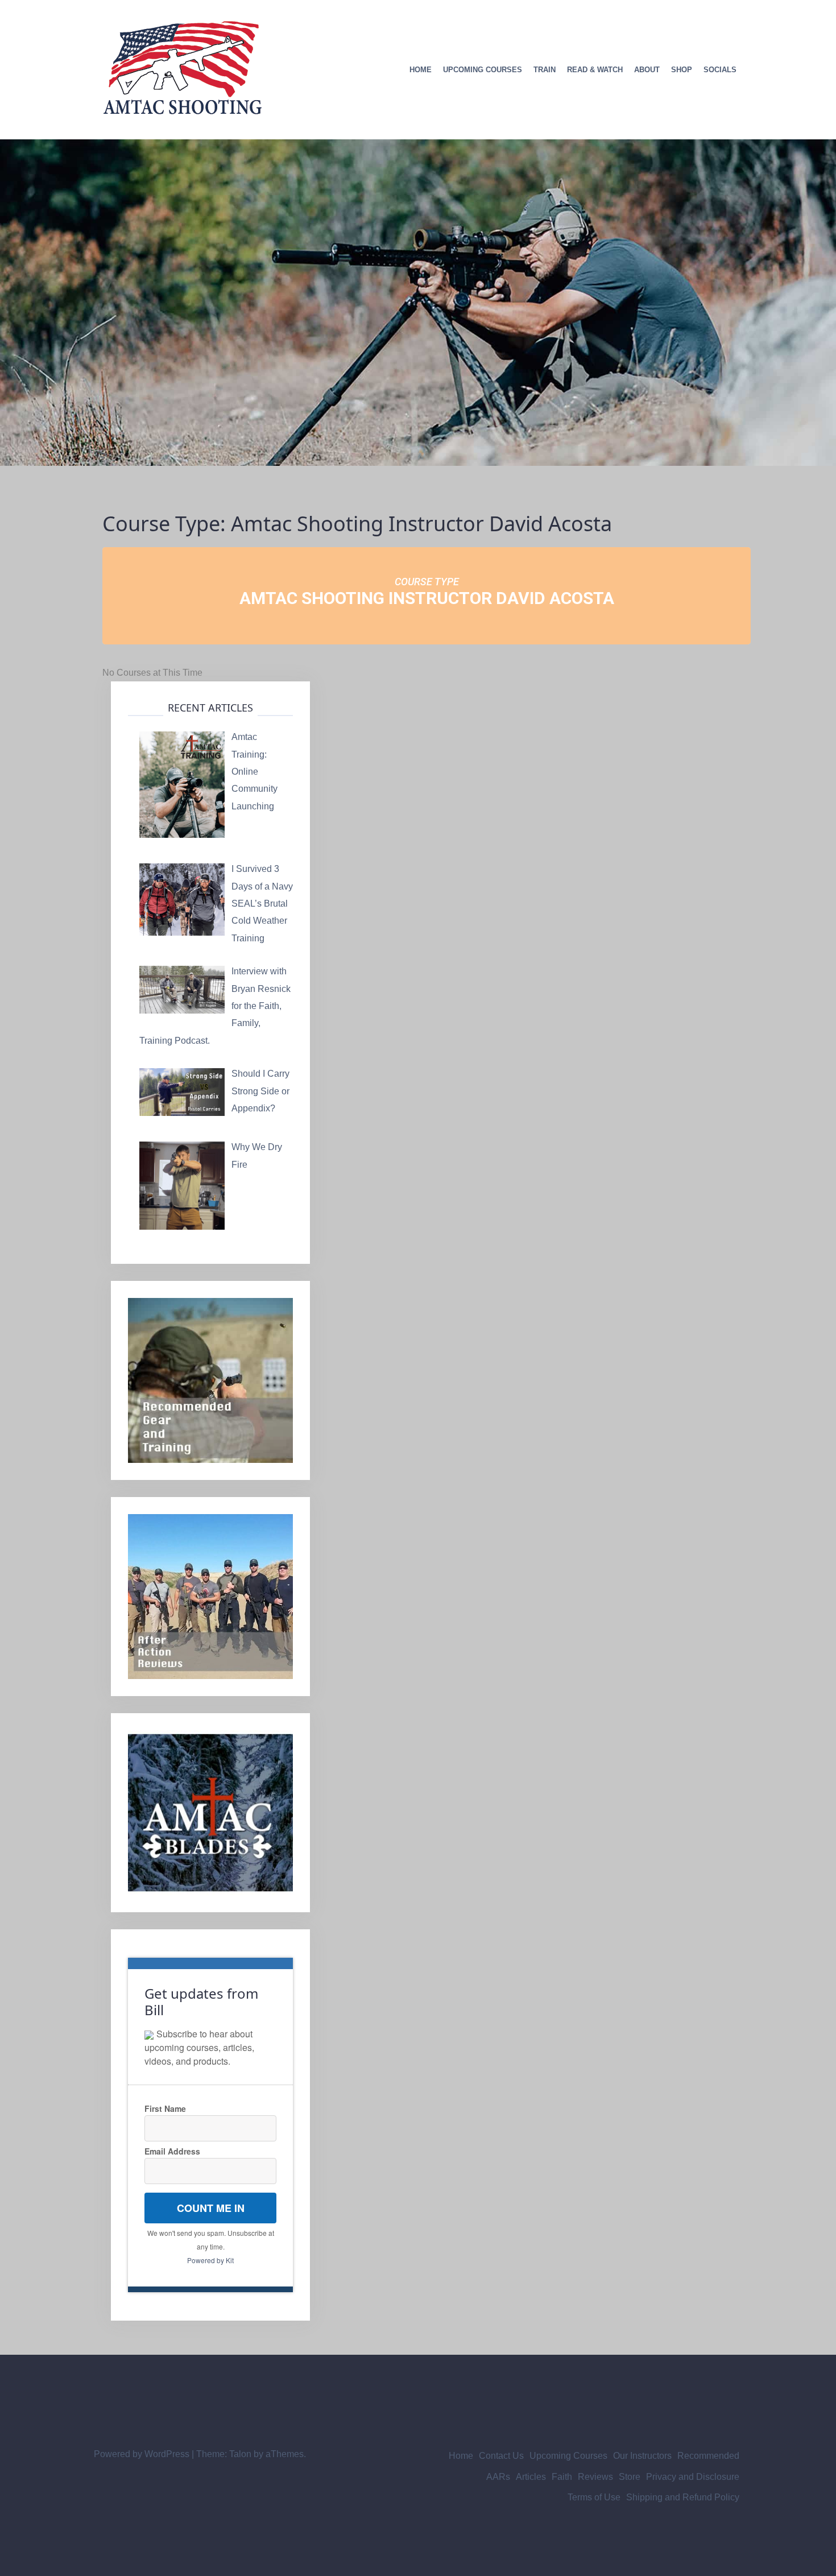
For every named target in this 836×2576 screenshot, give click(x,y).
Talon (240, 2454)
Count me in (211, 2208)
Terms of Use (594, 2497)
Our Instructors (642, 2456)
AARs (498, 2477)
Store (630, 2477)
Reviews (595, 2477)
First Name (165, 2108)
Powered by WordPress (142, 2454)
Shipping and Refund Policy (683, 2497)
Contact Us (501, 2456)
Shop (682, 70)
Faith (562, 2477)
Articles (531, 2477)
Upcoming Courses (483, 70)
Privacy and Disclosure (693, 2477)
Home (421, 70)
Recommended (708, 2456)
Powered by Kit (210, 2260)
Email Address (172, 2151)
